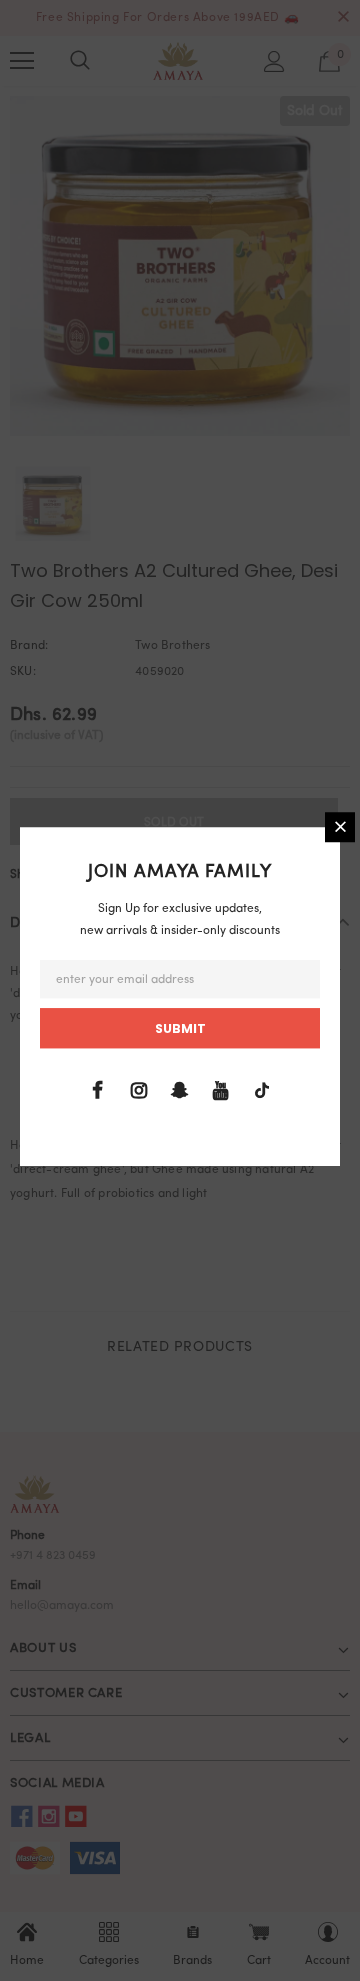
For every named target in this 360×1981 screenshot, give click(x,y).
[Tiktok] (262, 1091)
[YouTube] (221, 1091)
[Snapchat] (180, 1091)
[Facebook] (98, 1091)
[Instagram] (139, 1091)
